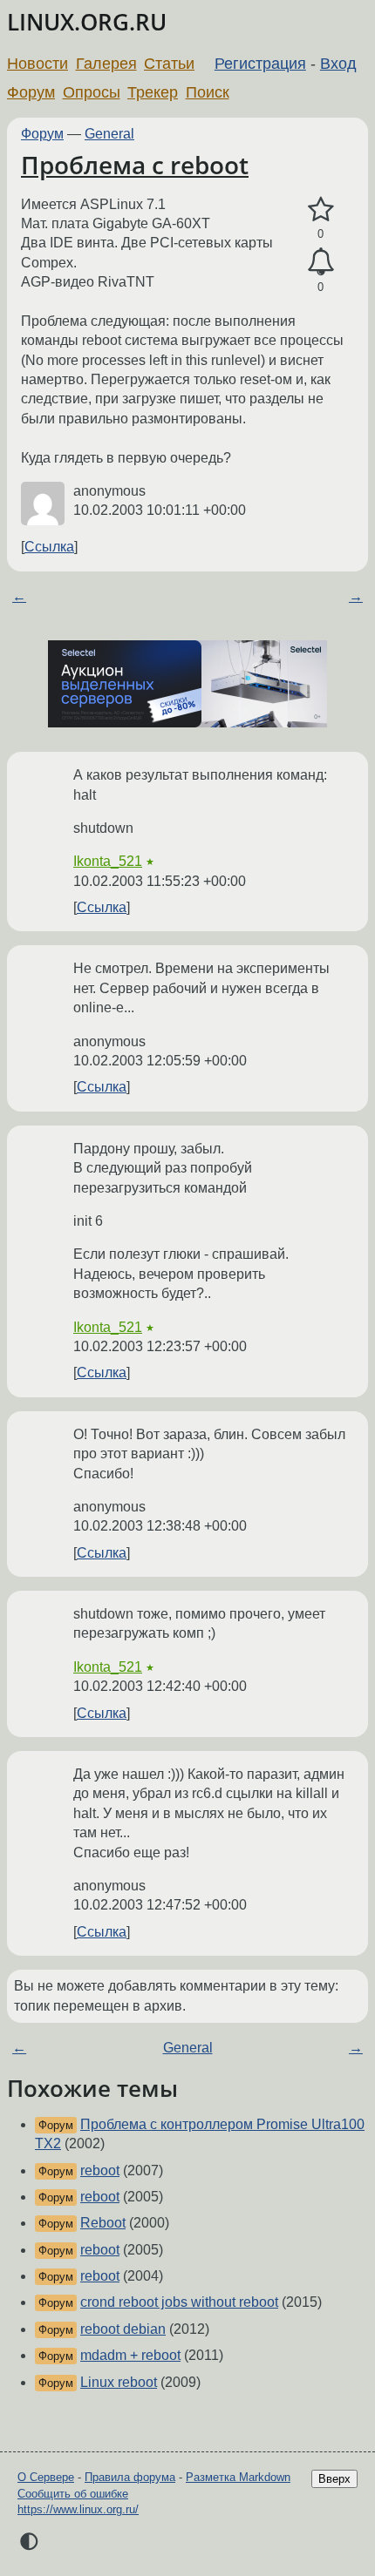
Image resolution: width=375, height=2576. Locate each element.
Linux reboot (119, 2382)
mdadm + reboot (130, 2355)
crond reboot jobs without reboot (179, 2302)
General (109, 134)
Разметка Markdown (238, 2477)
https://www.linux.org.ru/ (78, 2509)
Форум (31, 92)
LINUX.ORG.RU (87, 22)
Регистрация (260, 64)
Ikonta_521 (108, 861)
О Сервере (46, 2477)
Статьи (169, 64)
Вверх (334, 2479)
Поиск (208, 92)
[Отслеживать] (320, 262)
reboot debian (123, 2329)
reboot (100, 2170)
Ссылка (49, 547)
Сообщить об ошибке (73, 2494)
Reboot (103, 2223)
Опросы (92, 92)
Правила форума (130, 2477)
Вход (338, 64)
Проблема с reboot (135, 165)
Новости (37, 64)
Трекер (153, 92)
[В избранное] (320, 210)
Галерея (106, 64)
